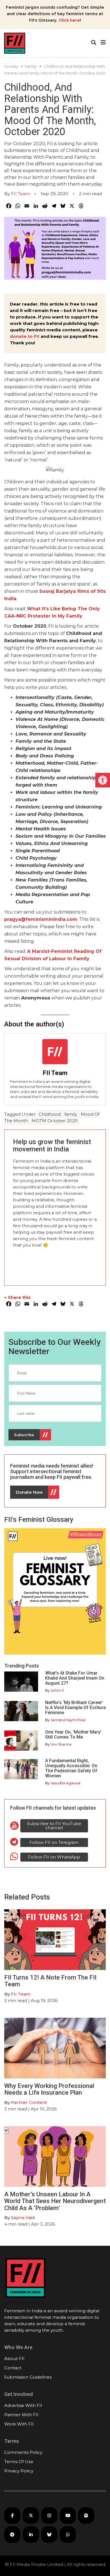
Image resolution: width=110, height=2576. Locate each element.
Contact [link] (13, 2368)
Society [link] (11, 66)
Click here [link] (69, 20)
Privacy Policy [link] (19, 2471)
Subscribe (24, 1435)
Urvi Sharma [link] (61, 1744)
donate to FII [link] (25, 336)
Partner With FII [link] (21, 2415)
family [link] (71, 1114)
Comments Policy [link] (23, 2452)
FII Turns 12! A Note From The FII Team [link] (50, 1981)
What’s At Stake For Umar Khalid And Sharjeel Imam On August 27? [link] (75, 1678)
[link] (103, 780)
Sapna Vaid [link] (23, 2218)
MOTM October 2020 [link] (55, 1121)
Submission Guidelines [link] (28, 2377)
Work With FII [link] (19, 2424)
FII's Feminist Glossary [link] (39, 1520)
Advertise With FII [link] (23, 2405)
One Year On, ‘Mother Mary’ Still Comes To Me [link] (73, 1735)
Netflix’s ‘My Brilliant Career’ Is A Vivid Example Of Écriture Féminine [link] (75, 1708)
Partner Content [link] (29, 2102)
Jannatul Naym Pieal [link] (68, 1720)
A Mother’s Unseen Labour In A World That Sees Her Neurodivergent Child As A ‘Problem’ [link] (55, 2201)
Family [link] (31, 66)
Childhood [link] (50, 1114)
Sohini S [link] (57, 1690)
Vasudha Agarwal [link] (65, 1783)
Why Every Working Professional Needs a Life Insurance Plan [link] (49, 2089)
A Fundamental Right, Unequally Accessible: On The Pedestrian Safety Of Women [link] (71, 1768)
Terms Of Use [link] (19, 2462)
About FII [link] (14, 2359)
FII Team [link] (20, 194)
